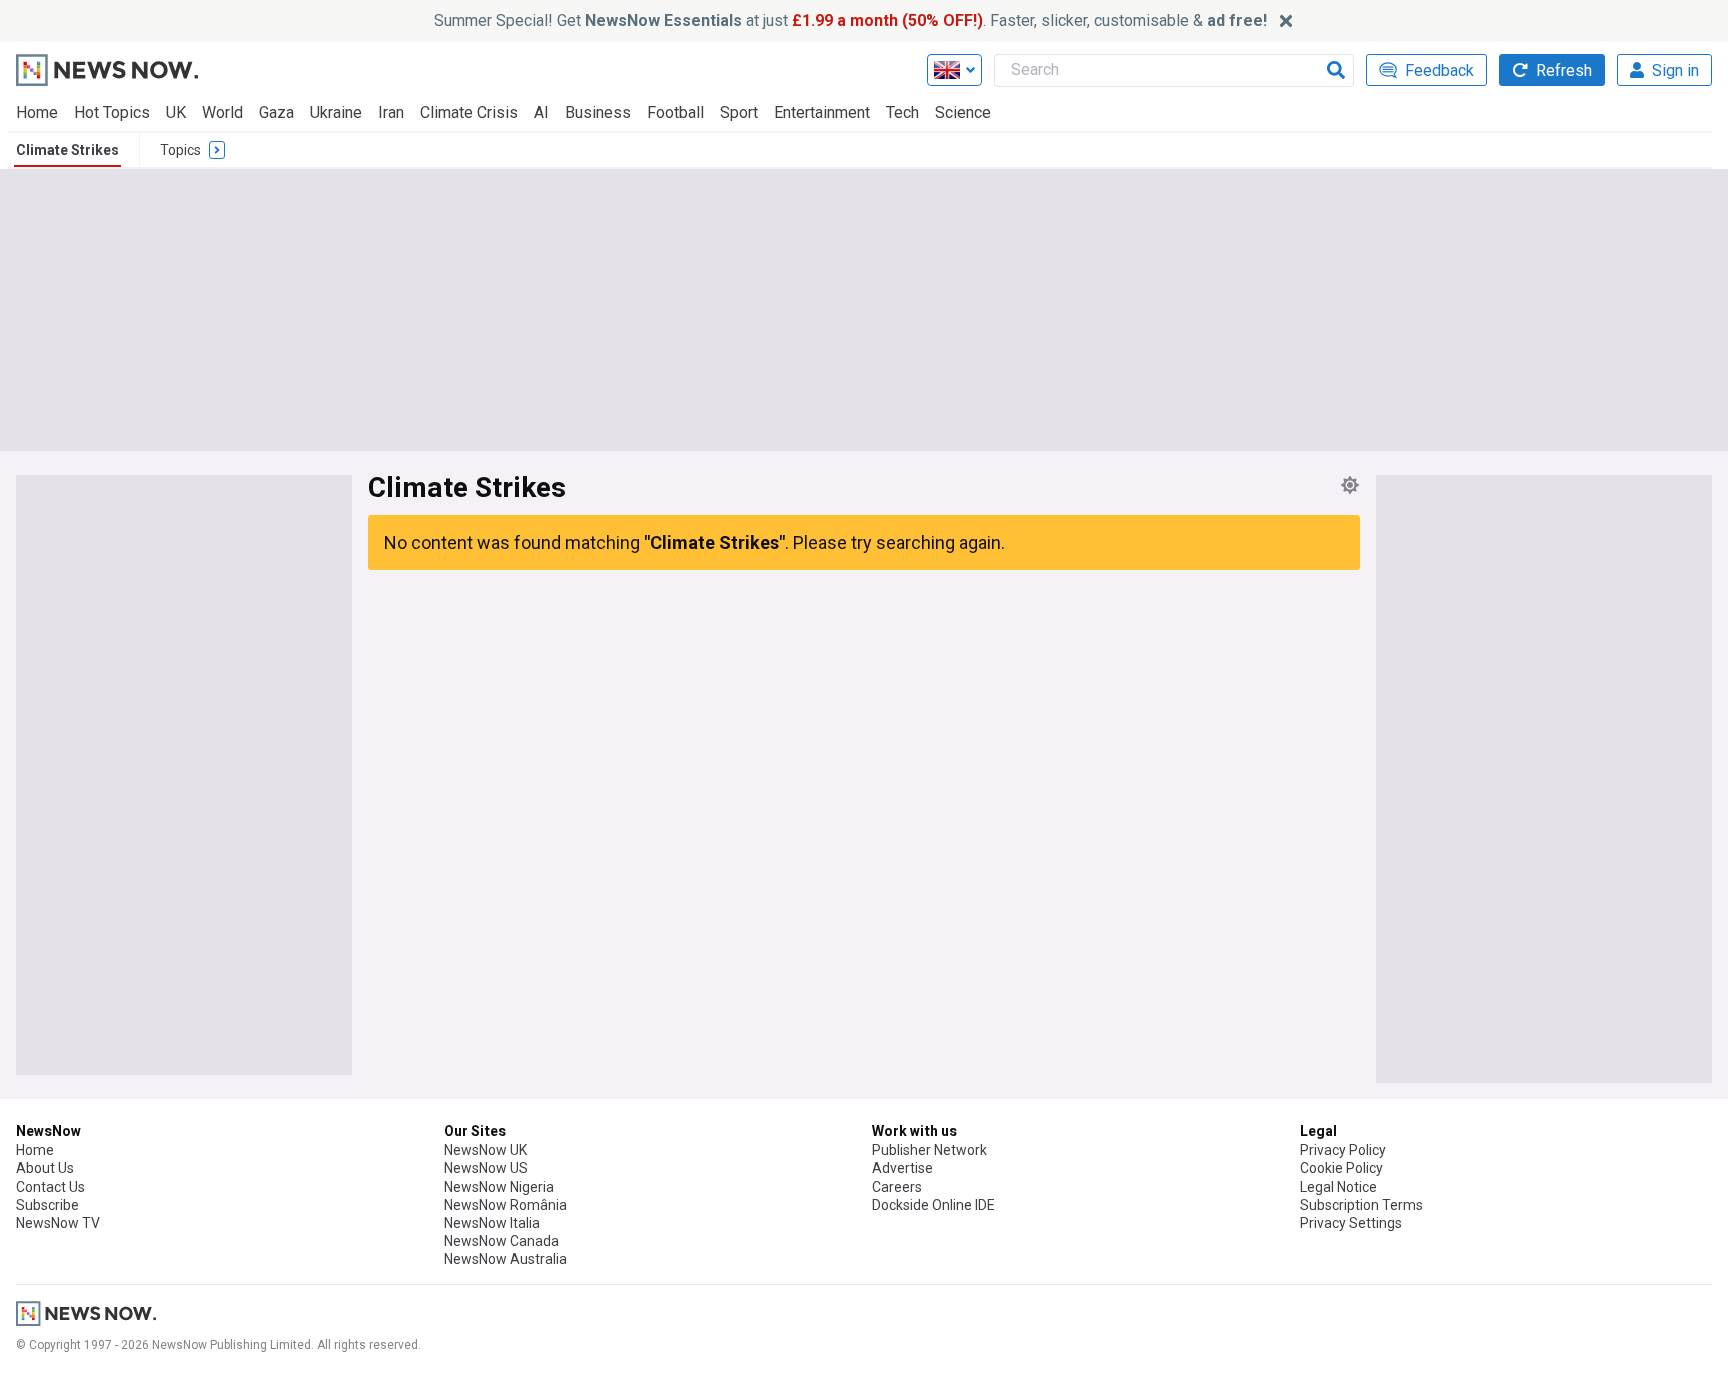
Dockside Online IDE (933, 1205)
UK (176, 112)
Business (598, 112)
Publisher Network (929, 1150)
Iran (391, 112)
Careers (897, 1187)
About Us (45, 1168)
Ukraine (336, 112)
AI (541, 112)
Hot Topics (112, 112)
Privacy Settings (1351, 1223)
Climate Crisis (469, 112)
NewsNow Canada (501, 1241)
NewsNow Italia (492, 1223)
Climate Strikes (67, 150)
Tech (902, 112)
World (222, 112)
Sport (739, 112)
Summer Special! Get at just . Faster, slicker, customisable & (850, 20)
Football (675, 112)
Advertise (902, 1168)
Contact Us (50, 1187)
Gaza (276, 112)
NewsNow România (505, 1205)
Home (37, 112)
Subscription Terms (1361, 1205)
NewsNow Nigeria (499, 1187)
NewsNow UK (485, 1150)
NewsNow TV (58, 1223)
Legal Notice (1338, 1187)
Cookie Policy (1341, 1168)
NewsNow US (486, 1168)
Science (963, 112)
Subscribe (47, 1205)
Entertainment (822, 112)
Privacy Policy (1343, 1150)
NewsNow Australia (505, 1259)
